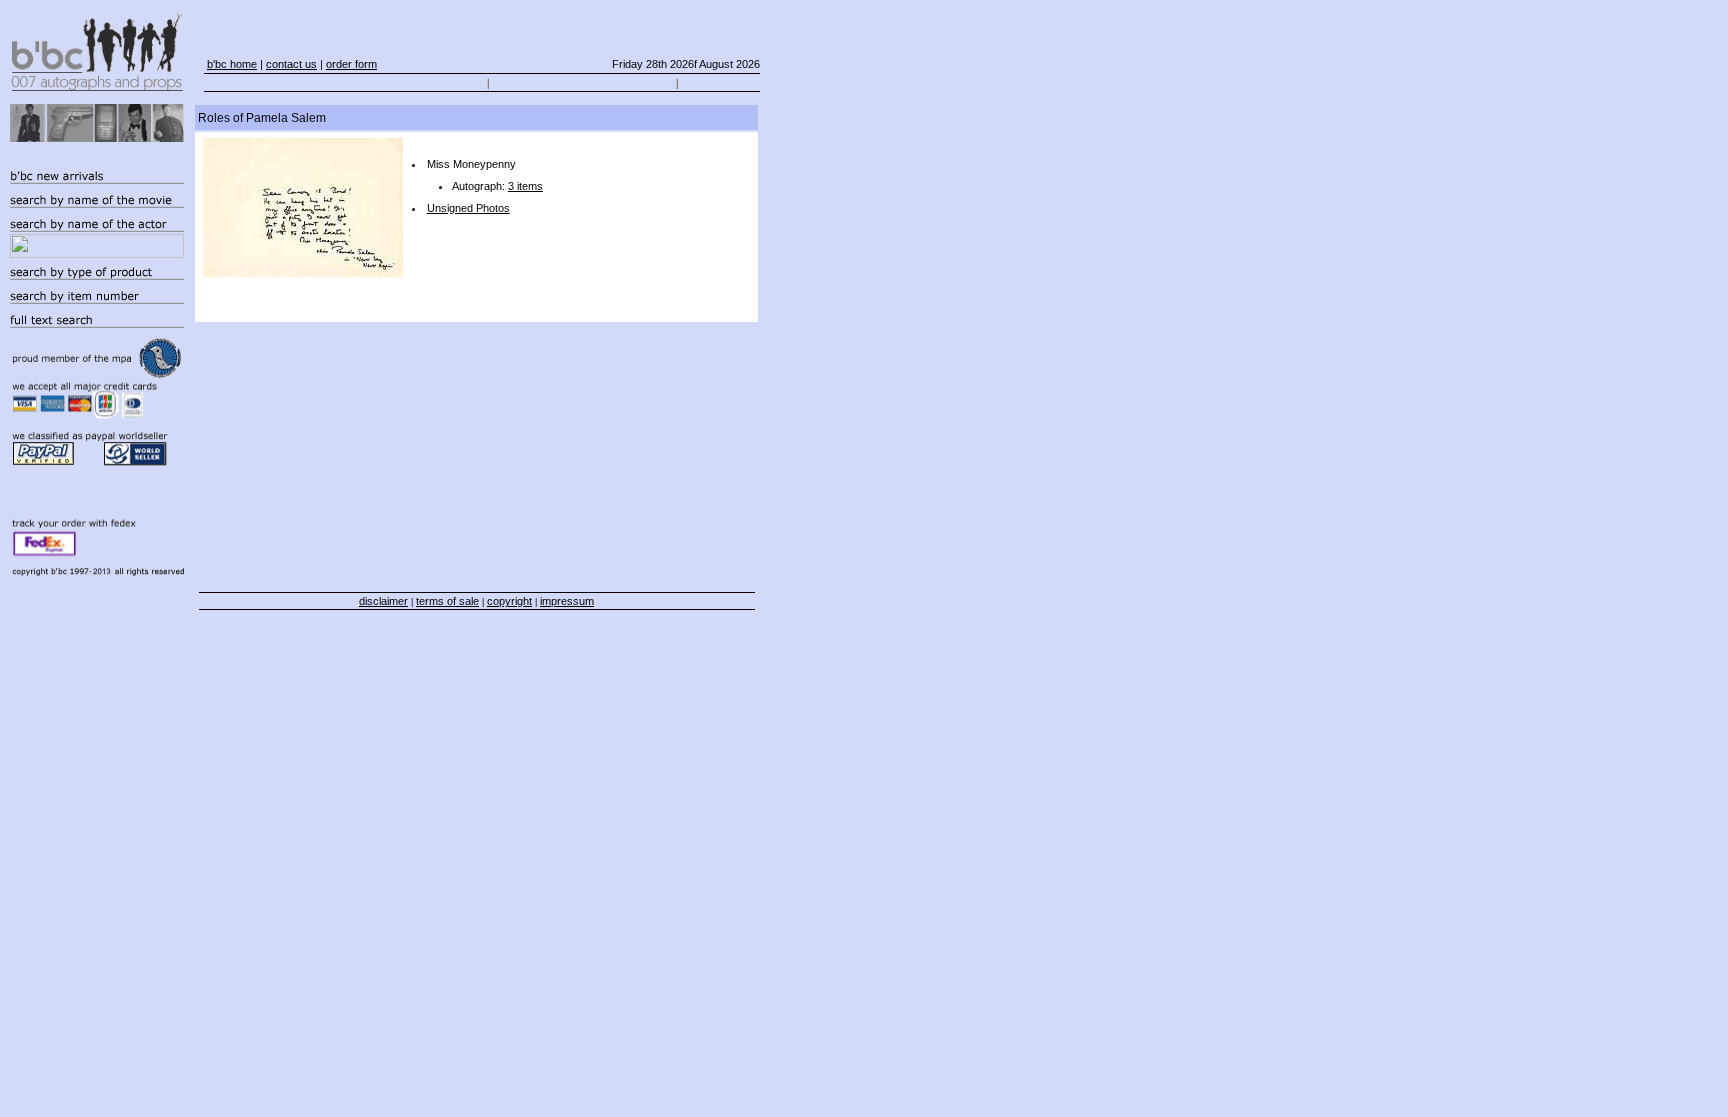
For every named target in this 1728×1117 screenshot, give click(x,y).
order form (351, 64)
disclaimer (383, 601)
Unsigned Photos (468, 208)
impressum (567, 601)
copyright (509, 601)
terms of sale (447, 601)
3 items (525, 186)
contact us (291, 64)
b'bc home (232, 64)
